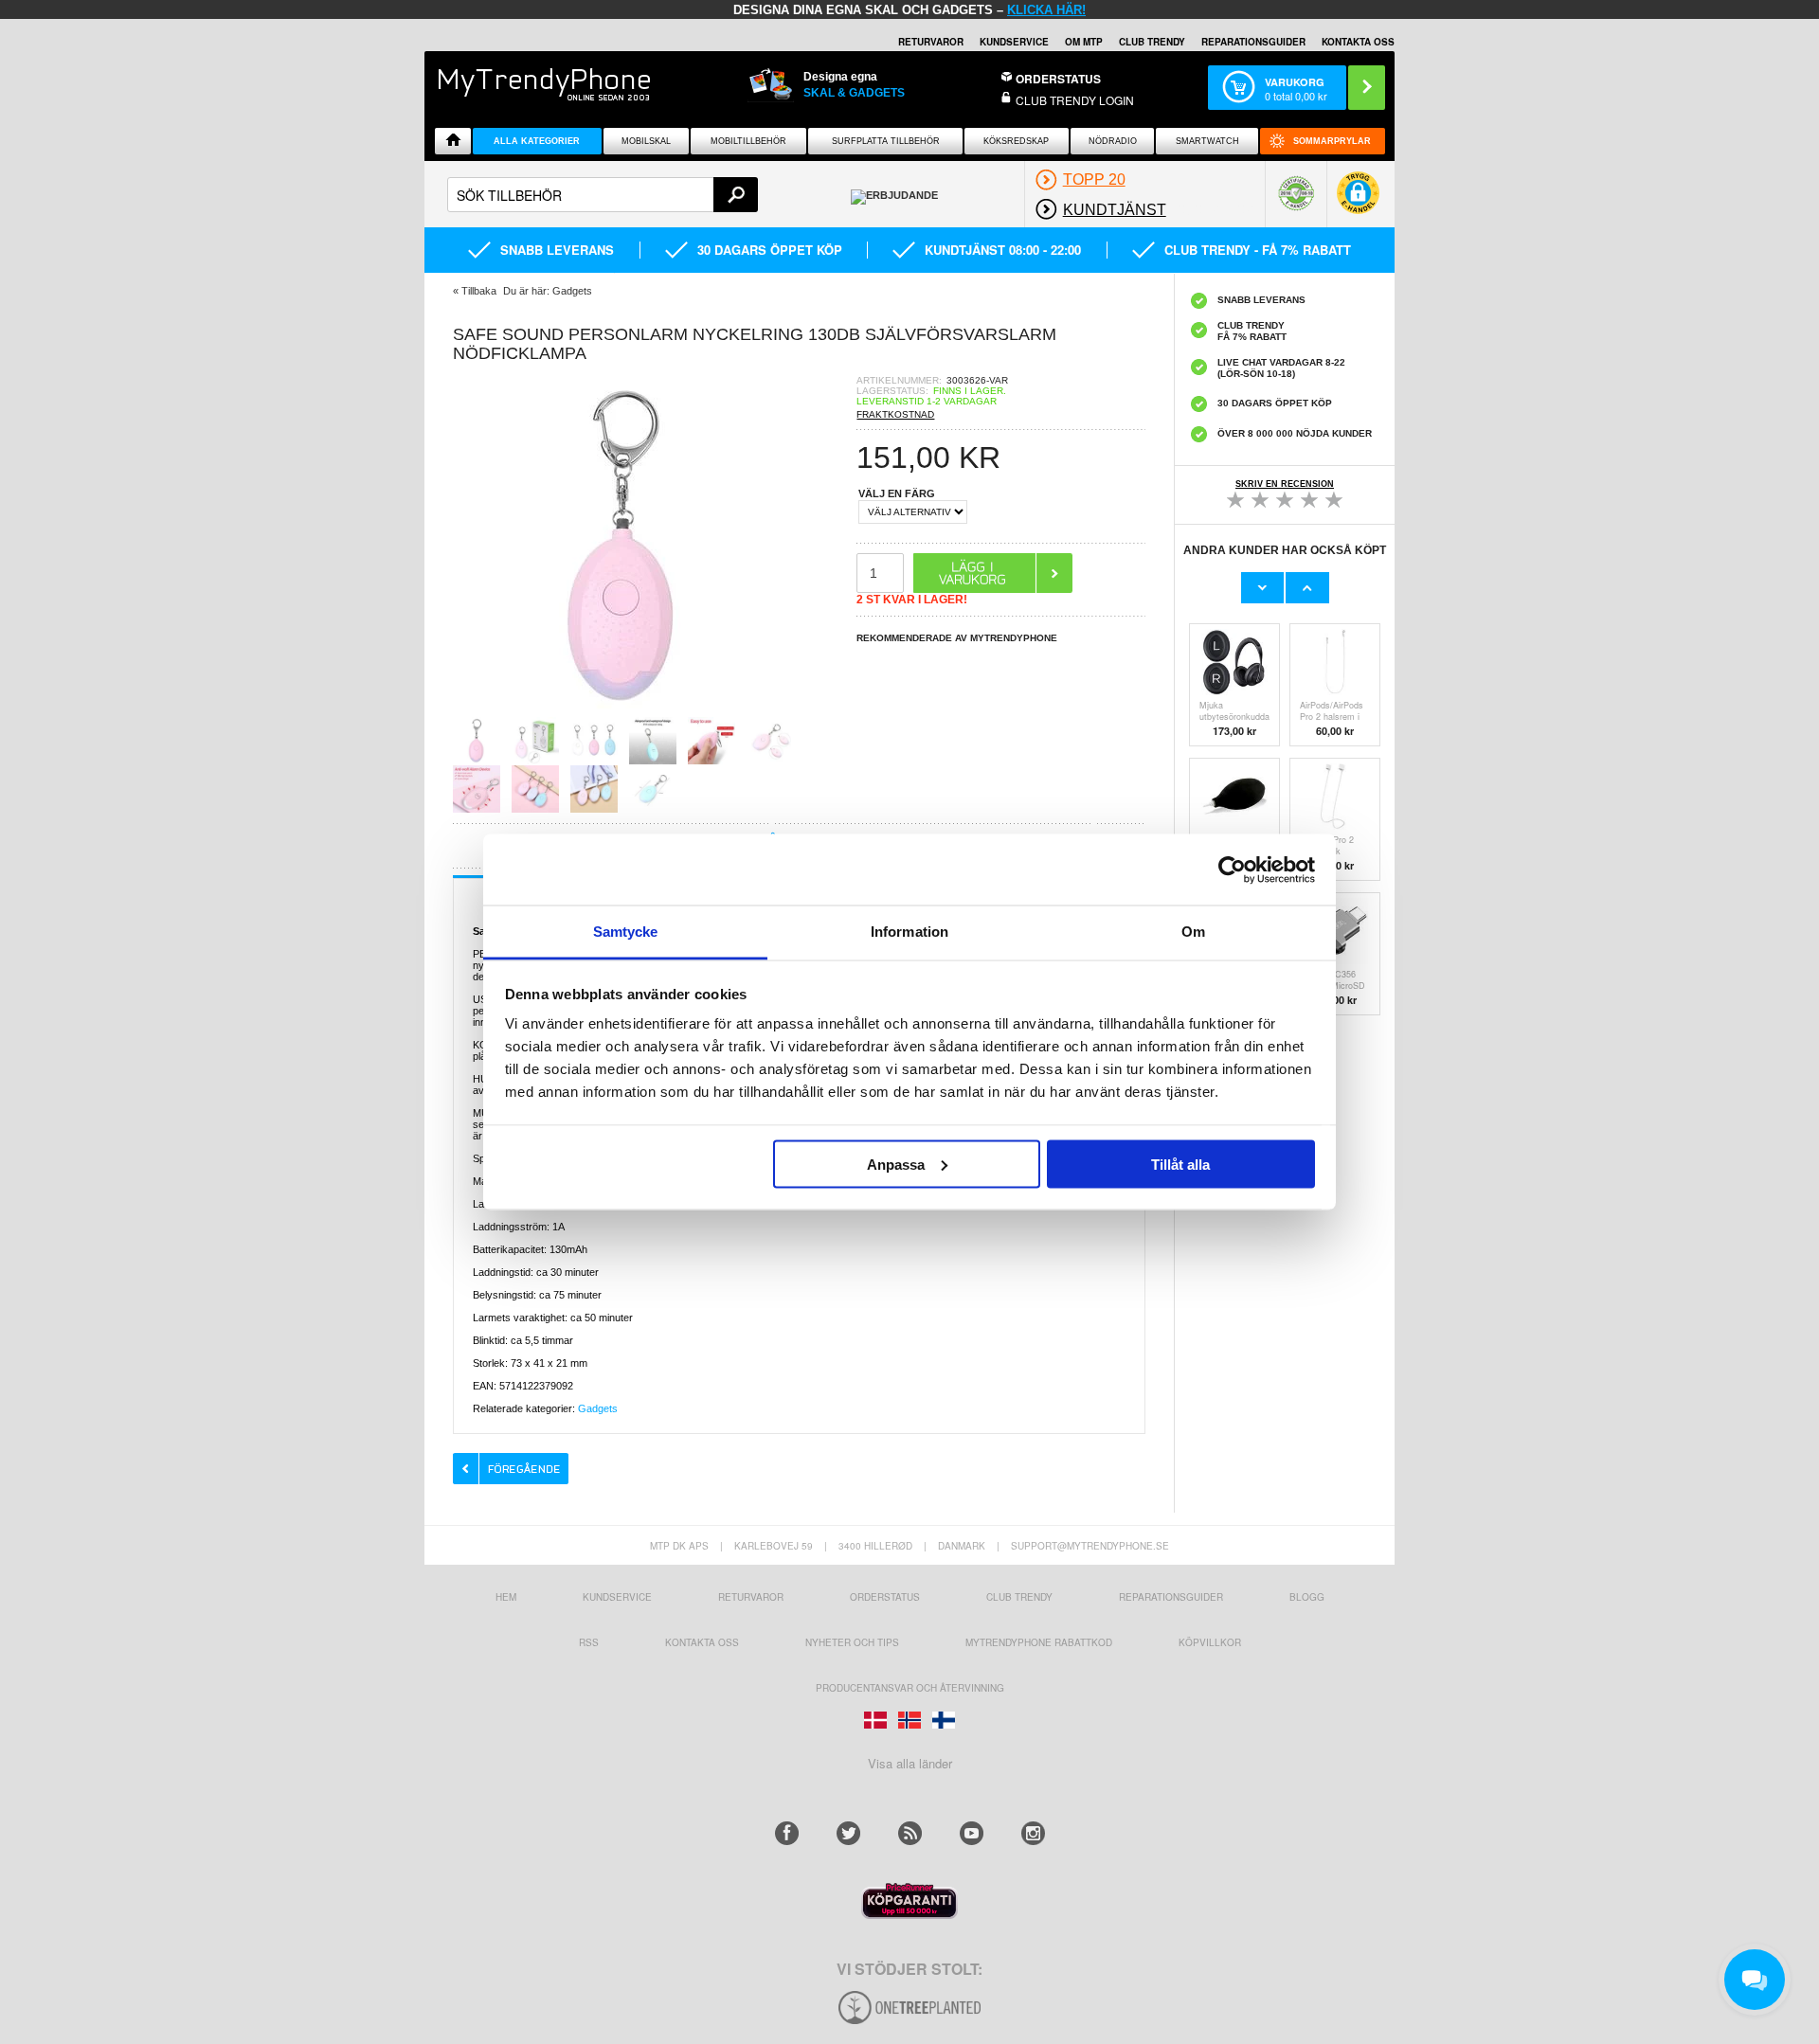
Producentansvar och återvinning (910, 1688)
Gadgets (598, 1408)
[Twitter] (848, 1833)
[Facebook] (787, 1833)
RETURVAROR (931, 42)
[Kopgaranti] (909, 1914)
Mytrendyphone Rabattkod (1039, 1642)
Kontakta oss (702, 1642)
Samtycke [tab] (626, 932)
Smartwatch (1207, 141)
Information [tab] (909, 932)
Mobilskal (646, 141)
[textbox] (603, 195)
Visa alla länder (910, 1763)
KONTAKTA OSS (1358, 42)
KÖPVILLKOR (1210, 1642)
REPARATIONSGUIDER (1253, 42)
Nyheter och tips (852, 1642)
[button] (1358, 202)
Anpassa (896, 1164)
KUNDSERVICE (1014, 42)
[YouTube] (972, 1833)
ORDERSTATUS (1058, 79)
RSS (589, 1642)
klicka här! (1046, 10)
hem (506, 1597)
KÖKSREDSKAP (1016, 141)
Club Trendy (1152, 42)
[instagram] (1033, 1833)
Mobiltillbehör (748, 141)
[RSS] (910, 1833)
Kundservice (617, 1597)
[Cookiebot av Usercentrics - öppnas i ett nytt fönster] (1232, 870)
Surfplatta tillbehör (886, 141)
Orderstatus (885, 1597)
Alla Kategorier (537, 141)
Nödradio (1113, 141)
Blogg (1307, 1597)
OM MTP (1084, 42)
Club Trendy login (1075, 100)
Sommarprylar (1332, 141)
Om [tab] (1193, 932)
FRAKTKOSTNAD (895, 414)
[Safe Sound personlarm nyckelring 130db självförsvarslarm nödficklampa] (623, 711)
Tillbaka (479, 291)
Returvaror (751, 1597)
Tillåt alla (1180, 1164)
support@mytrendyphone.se (1090, 1546)
